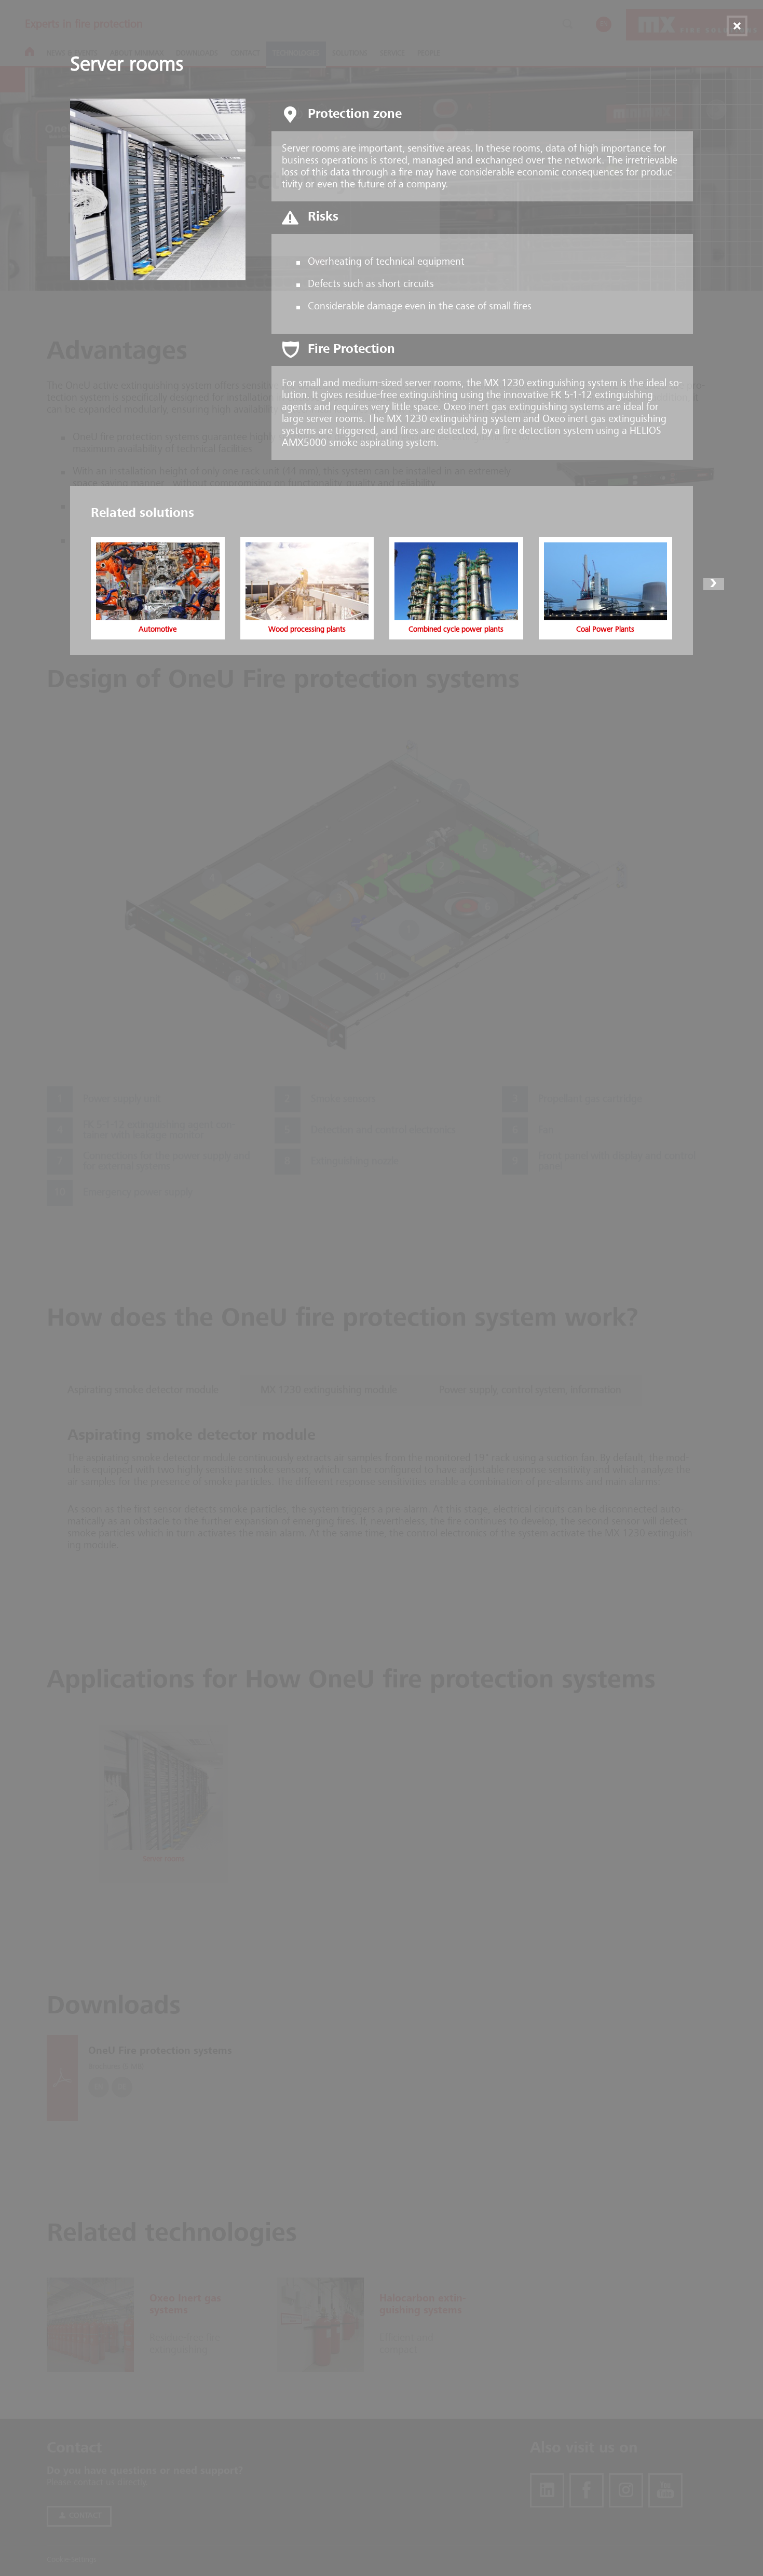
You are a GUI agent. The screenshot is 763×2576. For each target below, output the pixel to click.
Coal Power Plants (605, 630)
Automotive (158, 630)
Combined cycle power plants (456, 630)
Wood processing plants (307, 630)
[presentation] (49, 584)
